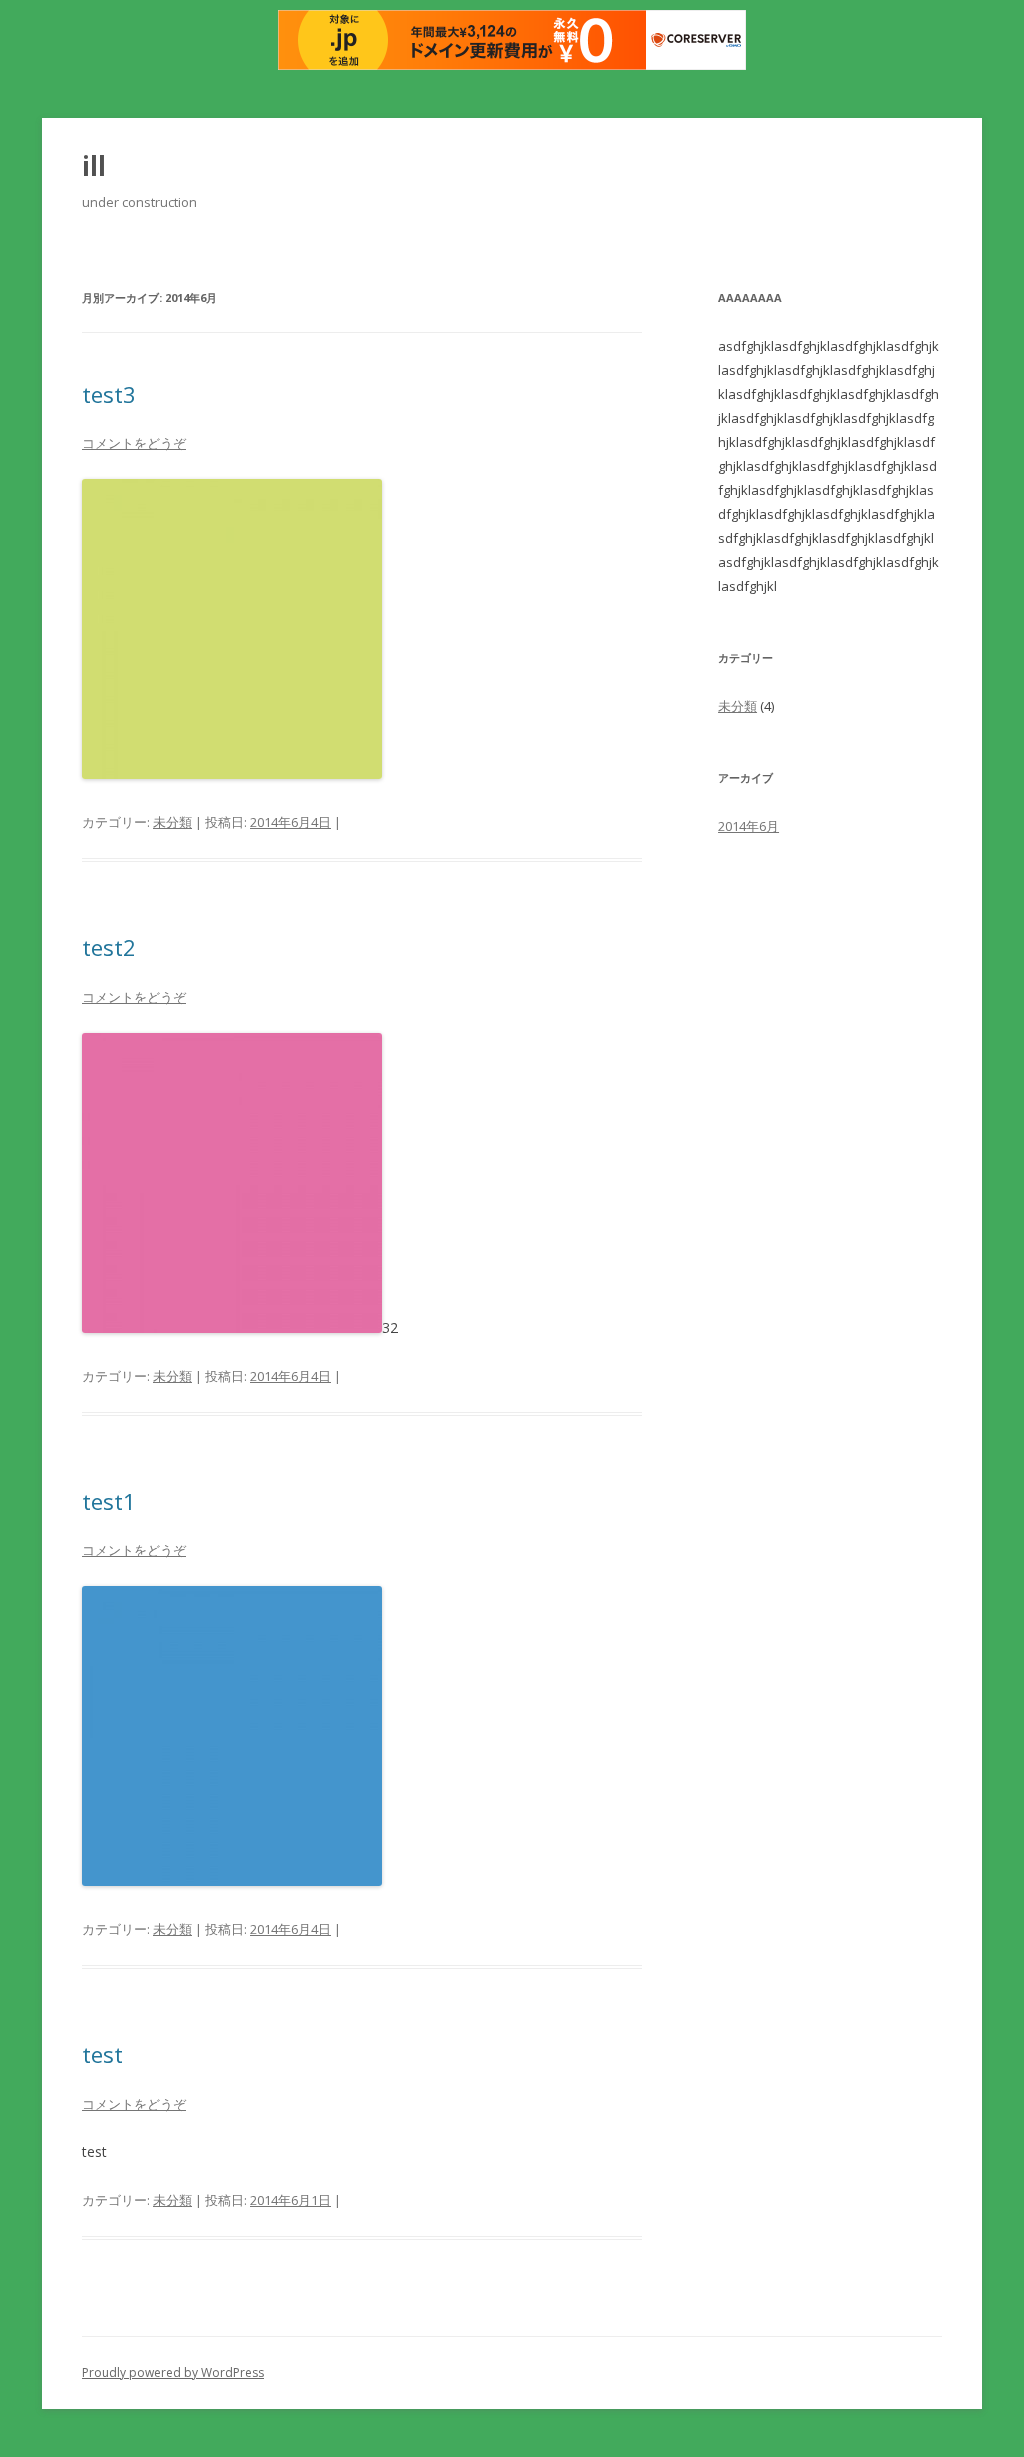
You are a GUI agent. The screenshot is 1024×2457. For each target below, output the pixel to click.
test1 (109, 1501)
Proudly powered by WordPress (173, 2372)
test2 (109, 947)
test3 (109, 394)
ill (94, 166)
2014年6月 (748, 826)
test (102, 2054)
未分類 (172, 822)
